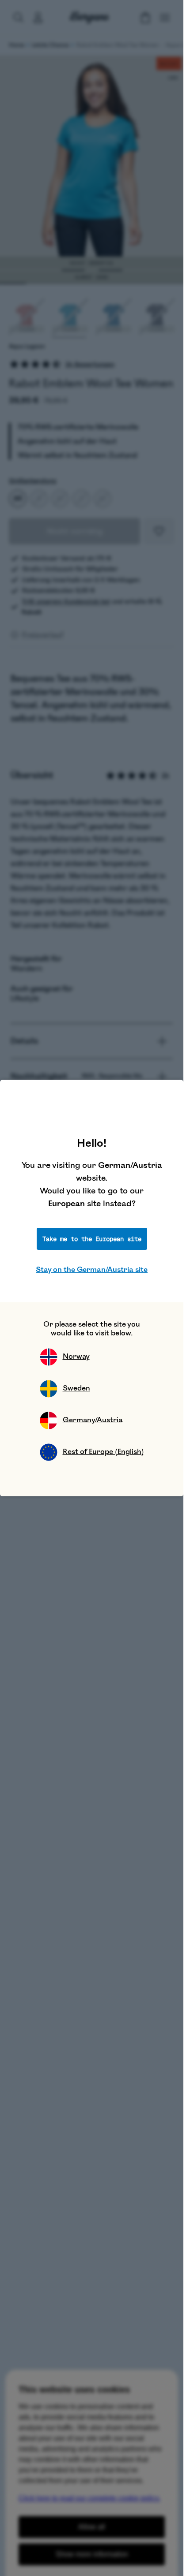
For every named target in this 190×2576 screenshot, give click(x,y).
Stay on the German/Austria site (92, 1270)
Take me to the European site (92, 1239)
